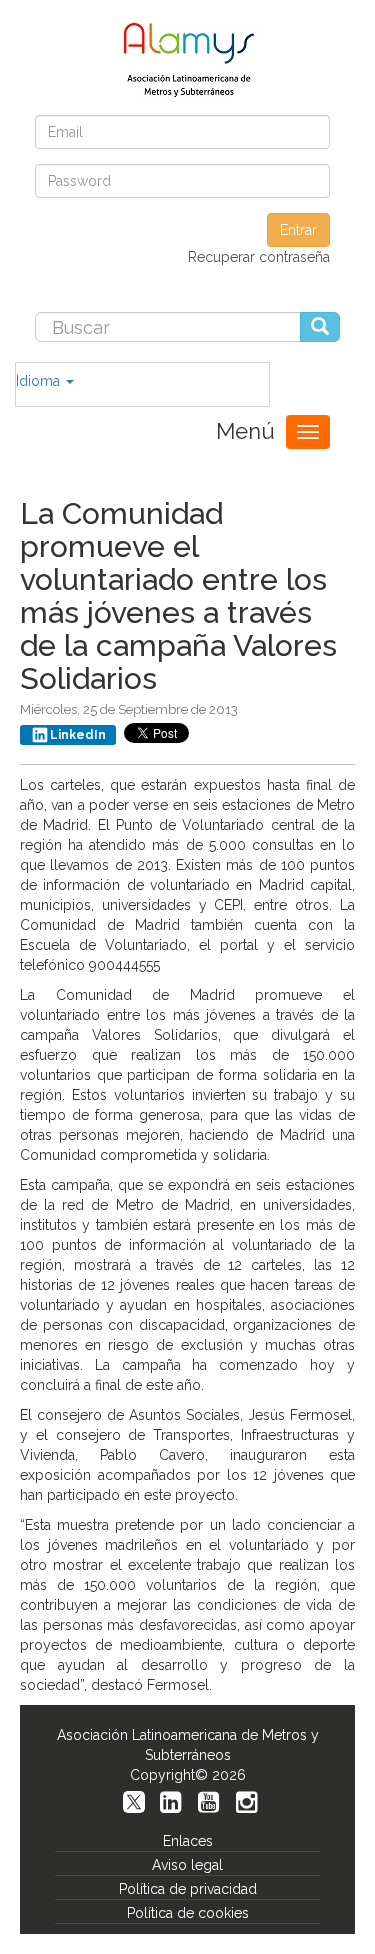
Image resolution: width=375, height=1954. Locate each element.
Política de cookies (188, 1913)
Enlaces (188, 1841)
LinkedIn (78, 735)
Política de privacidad (188, 1889)
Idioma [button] (40, 381)
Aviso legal (187, 1865)
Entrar (298, 230)
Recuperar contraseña (259, 257)
